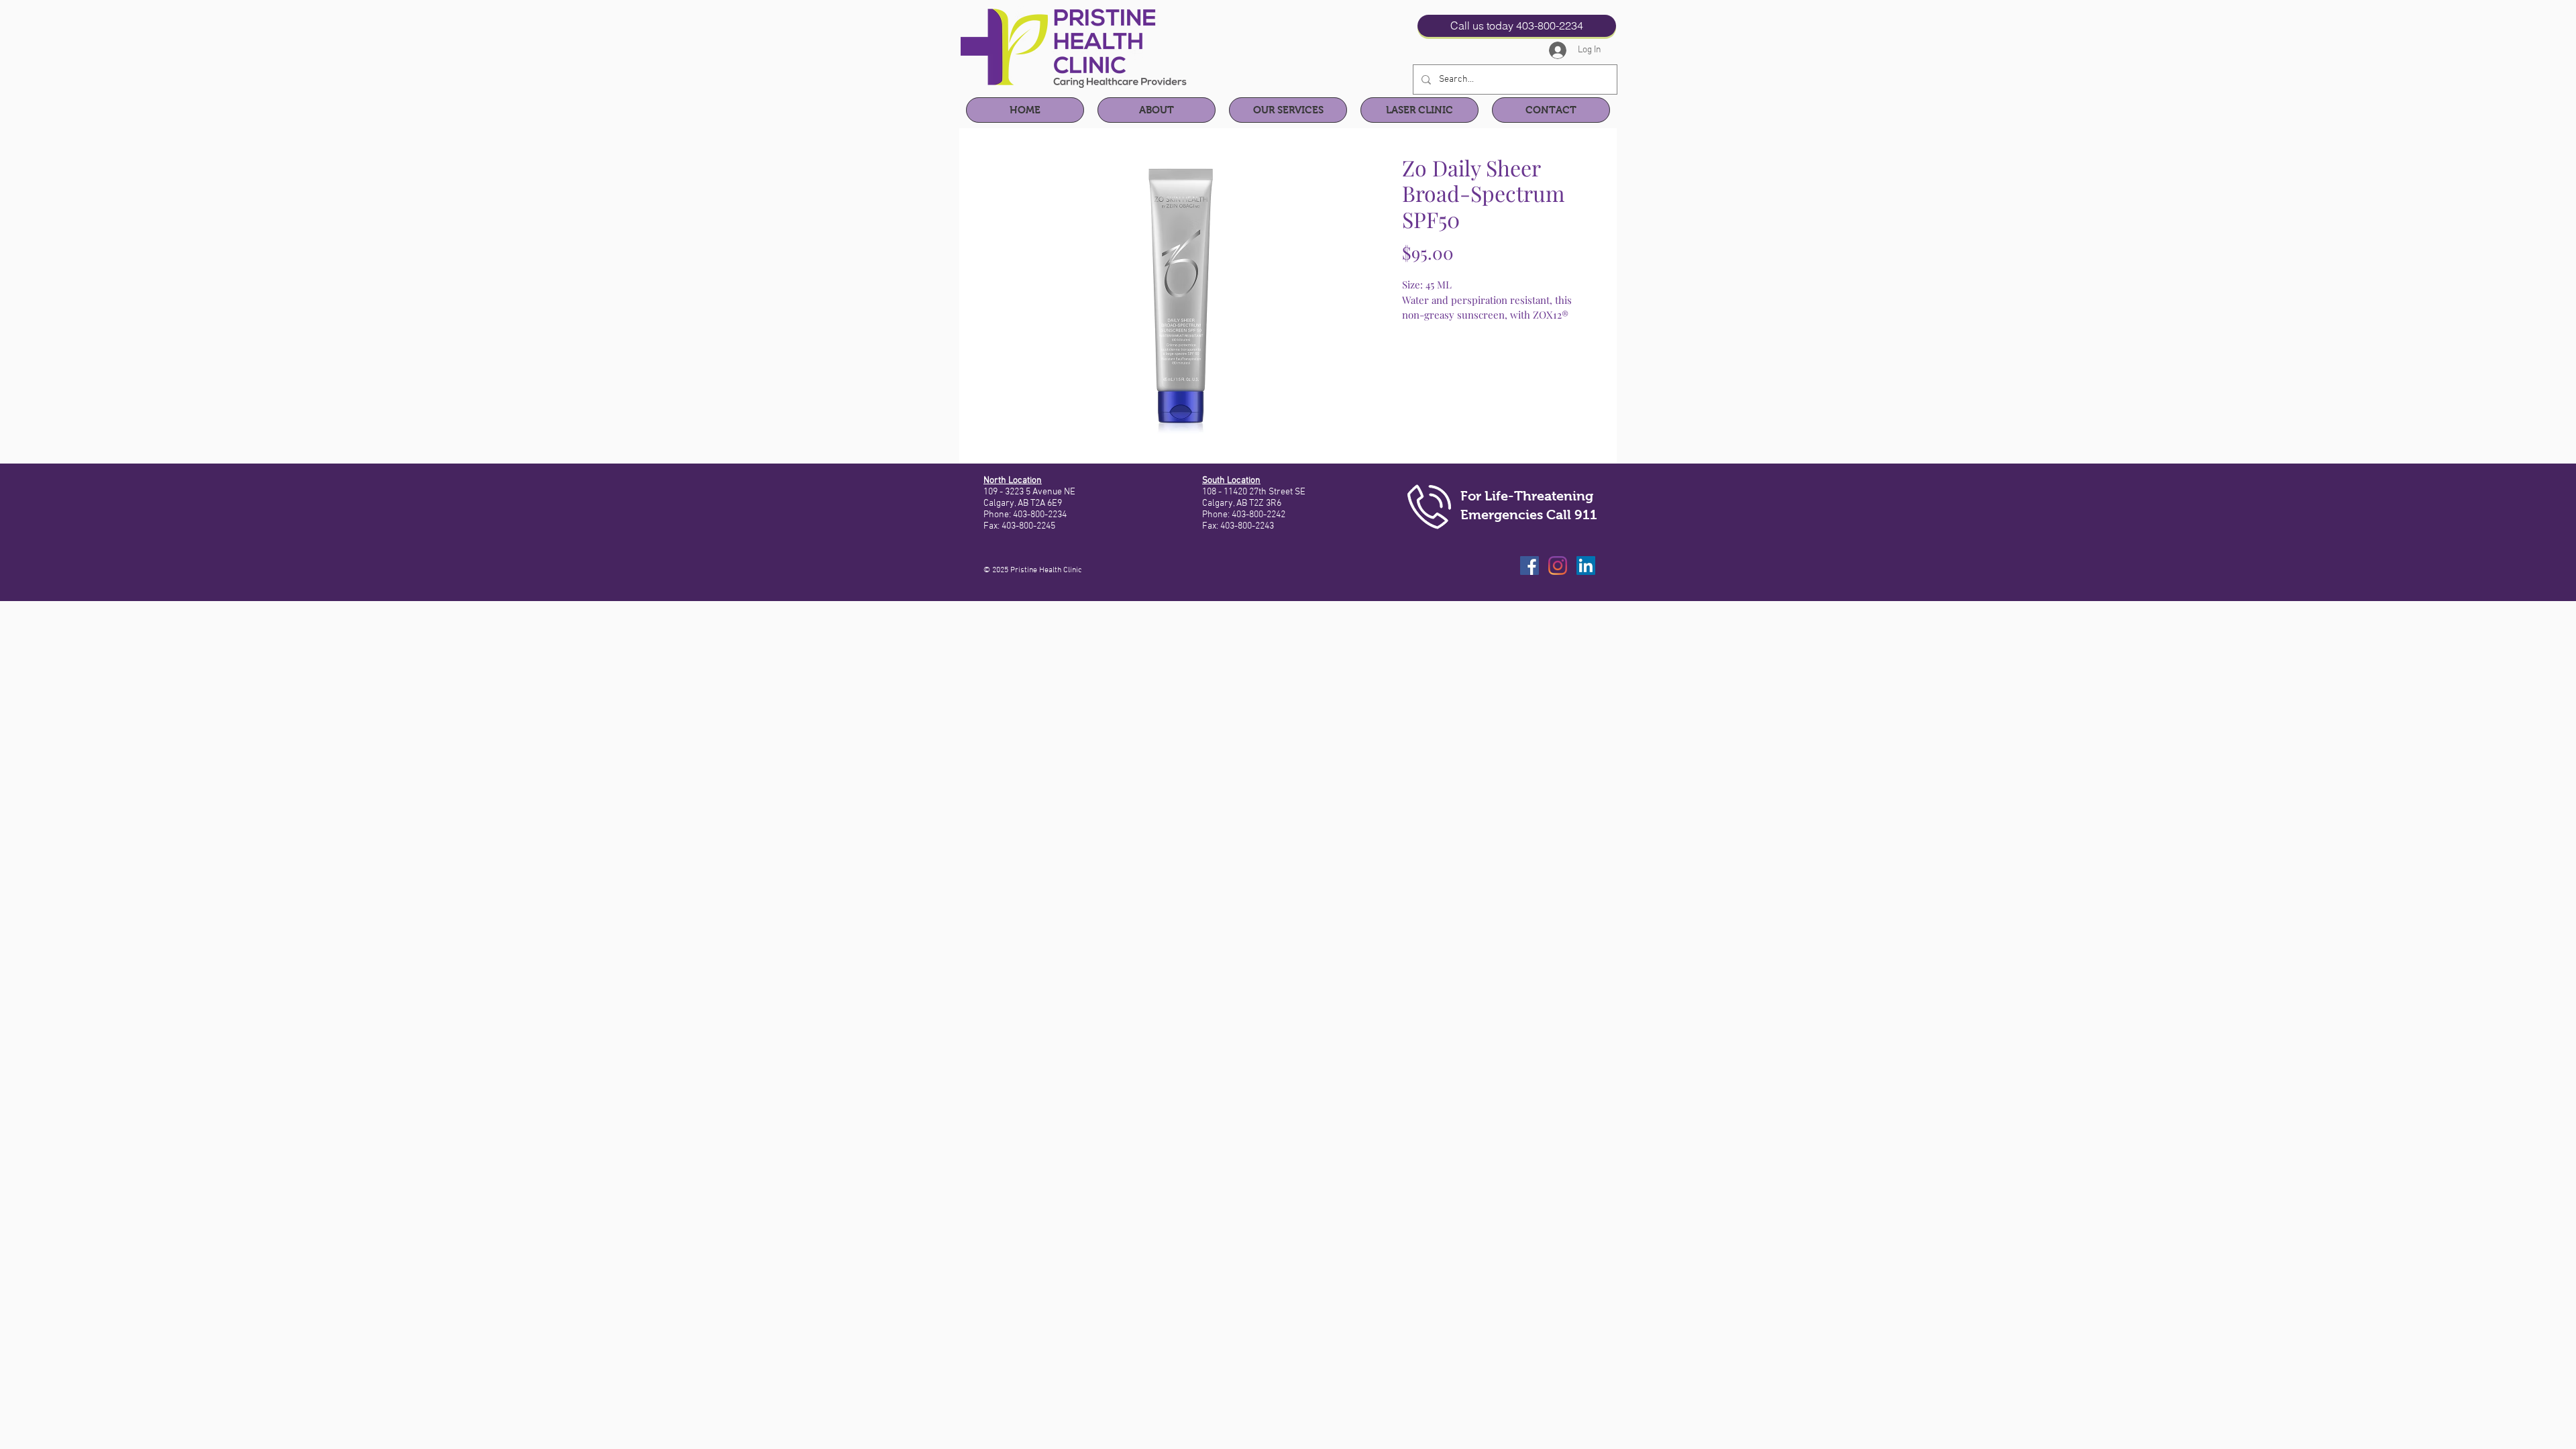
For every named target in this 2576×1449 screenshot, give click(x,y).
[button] (1157, 110)
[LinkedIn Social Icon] (1586, 566)
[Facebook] (1529, 566)
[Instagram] (1558, 566)
